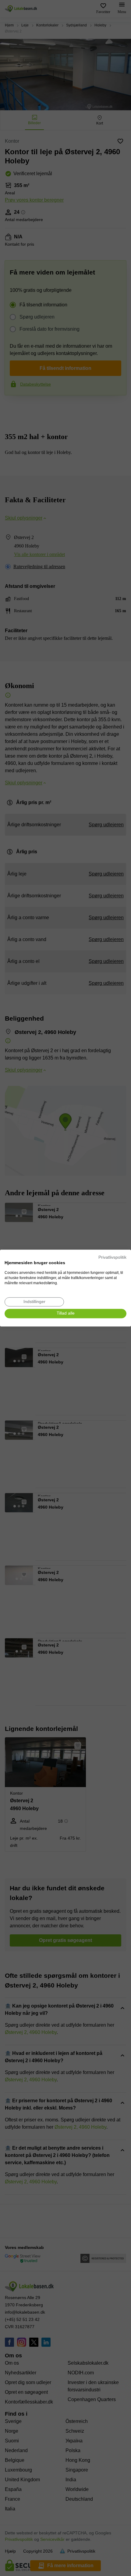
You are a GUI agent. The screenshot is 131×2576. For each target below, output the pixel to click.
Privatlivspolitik (112, 1257)
